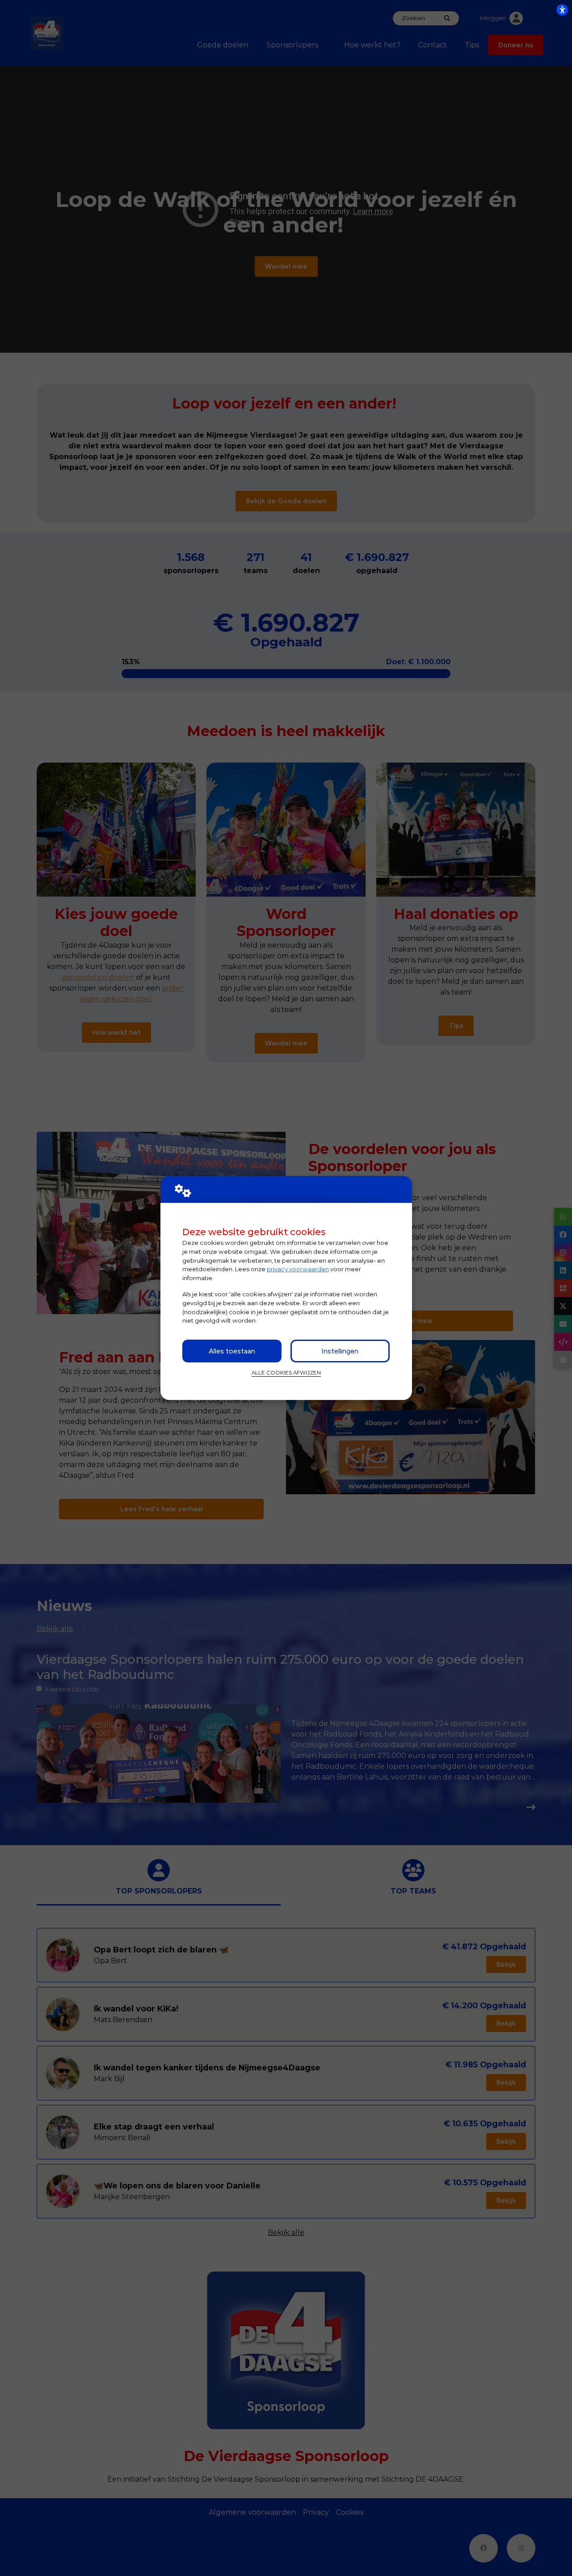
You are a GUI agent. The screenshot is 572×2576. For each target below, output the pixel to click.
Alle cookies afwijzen (286, 1373)
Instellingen (340, 1351)
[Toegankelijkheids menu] (562, 10)
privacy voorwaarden (298, 1269)
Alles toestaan (232, 1351)
